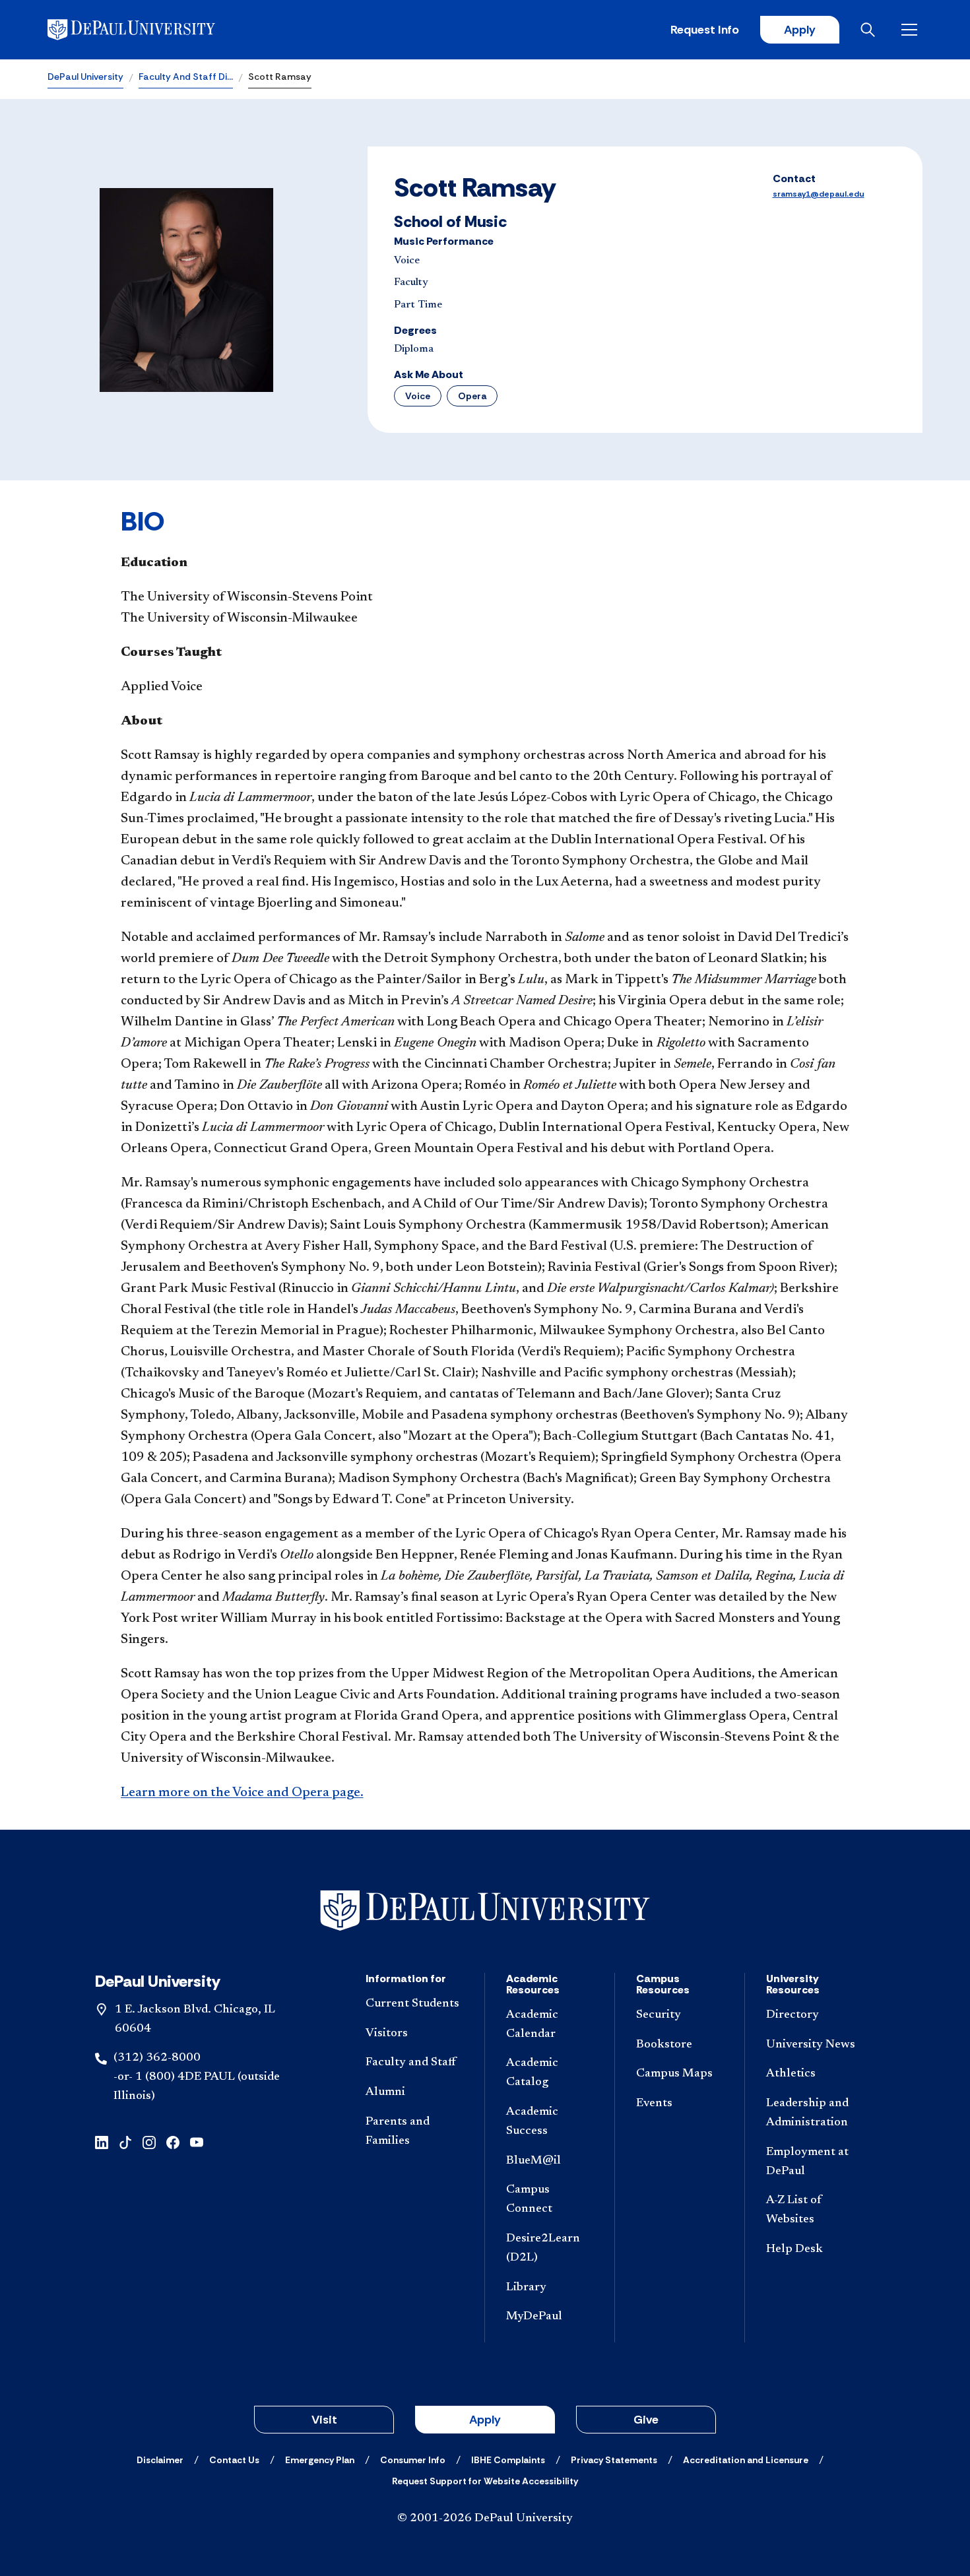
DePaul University (85, 77)
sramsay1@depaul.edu (819, 194)
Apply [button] (485, 2420)
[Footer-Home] (485, 1911)
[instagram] (149, 2141)
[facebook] (173, 2141)
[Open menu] (912, 30)
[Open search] (870, 30)
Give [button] (646, 2420)
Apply (800, 30)
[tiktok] (125, 2141)
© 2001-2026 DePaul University (485, 2519)
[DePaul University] (150, 30)
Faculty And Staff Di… (186, 77)
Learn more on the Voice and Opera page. (242, 1793)
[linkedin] (102, 2141)
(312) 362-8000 (157, 2058)
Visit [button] (324, 2420)
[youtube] (197, 2141)
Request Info (705, 30)
